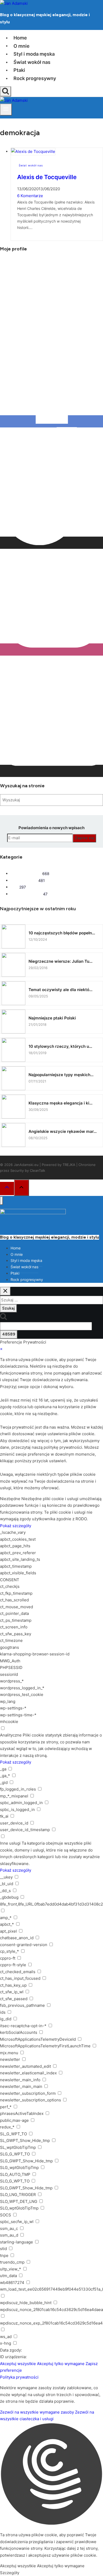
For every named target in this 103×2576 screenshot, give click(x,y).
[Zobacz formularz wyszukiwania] (6, 91)
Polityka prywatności (19, 2377)
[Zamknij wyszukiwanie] (5, 1291)
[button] (51, 2475)
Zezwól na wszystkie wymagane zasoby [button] (37, 2412)
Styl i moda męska (34, 54)
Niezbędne (10, 1499)
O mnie (22, 46)
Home (20, 38)
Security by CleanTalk (28, 1170)
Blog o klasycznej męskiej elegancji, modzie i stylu (50, 1237)
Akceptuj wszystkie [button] (18, 2364)
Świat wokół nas (32, 62)
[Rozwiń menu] (6, 109)
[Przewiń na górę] (7, 1188)
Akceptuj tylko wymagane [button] (61, 2364)
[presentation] (57, 152)
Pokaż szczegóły (16, 1526)
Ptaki (19, 70)
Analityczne (11, 1735)
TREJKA (69, 1165)
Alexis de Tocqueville (47, 177)
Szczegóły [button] (10, 2573)
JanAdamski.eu (26, 1165)
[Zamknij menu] (1, 1201)
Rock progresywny (35, 78)
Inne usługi (10, 1843)
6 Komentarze (30, 196)
